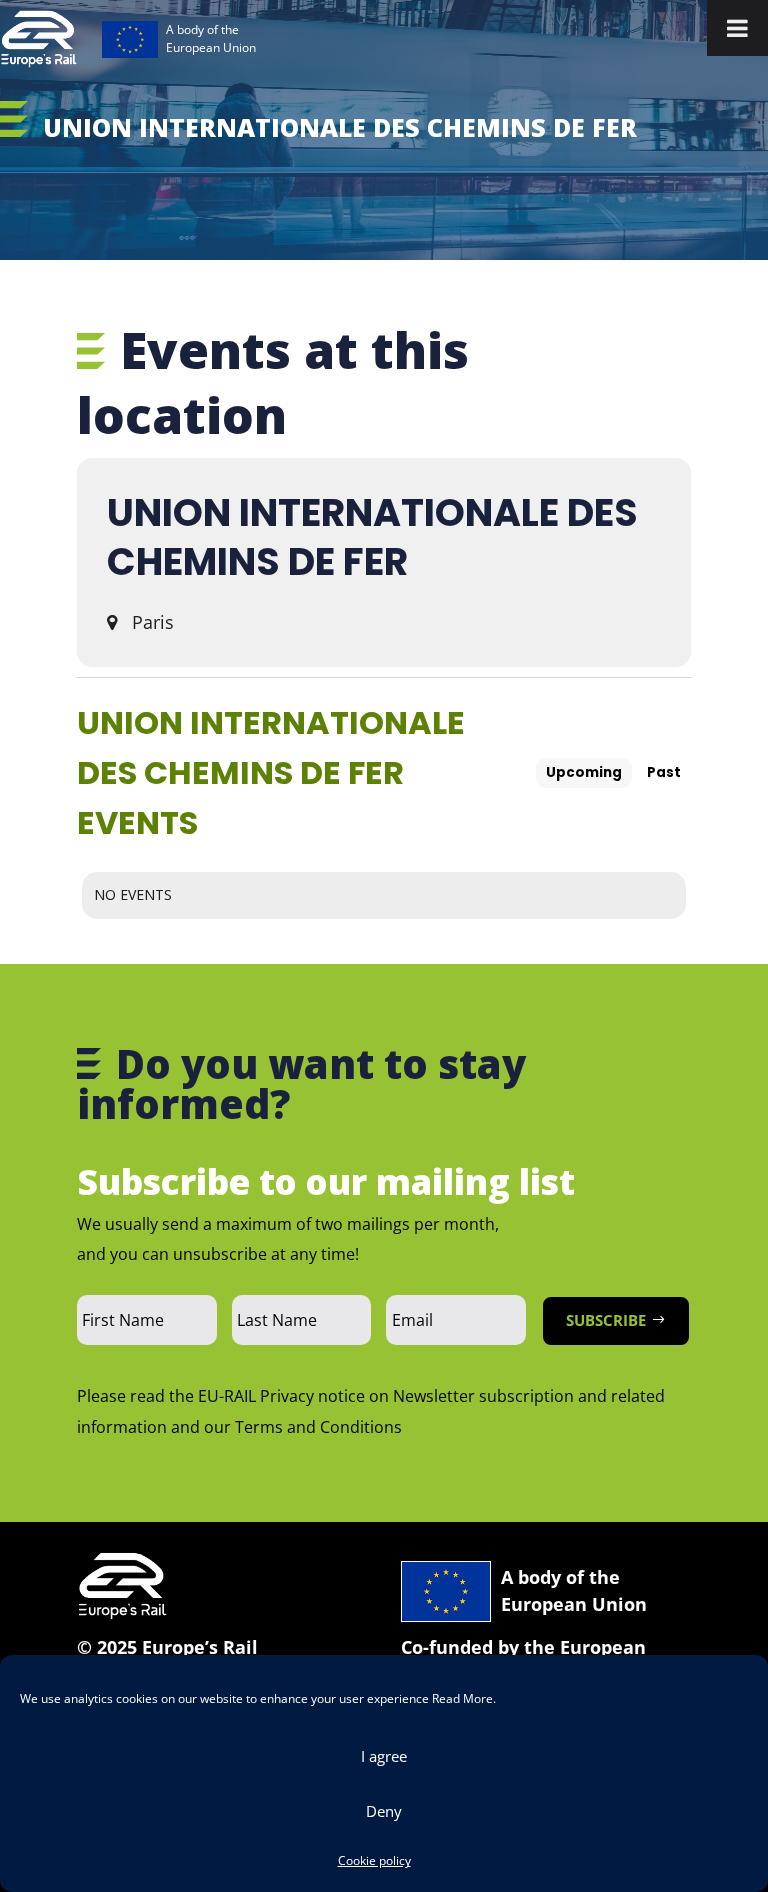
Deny (384, 1811)
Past (664, 772)
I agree (384, 1756)
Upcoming (584, 772)
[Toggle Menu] (737, 28)
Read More (462, 1698)
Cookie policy (374, 1860)
